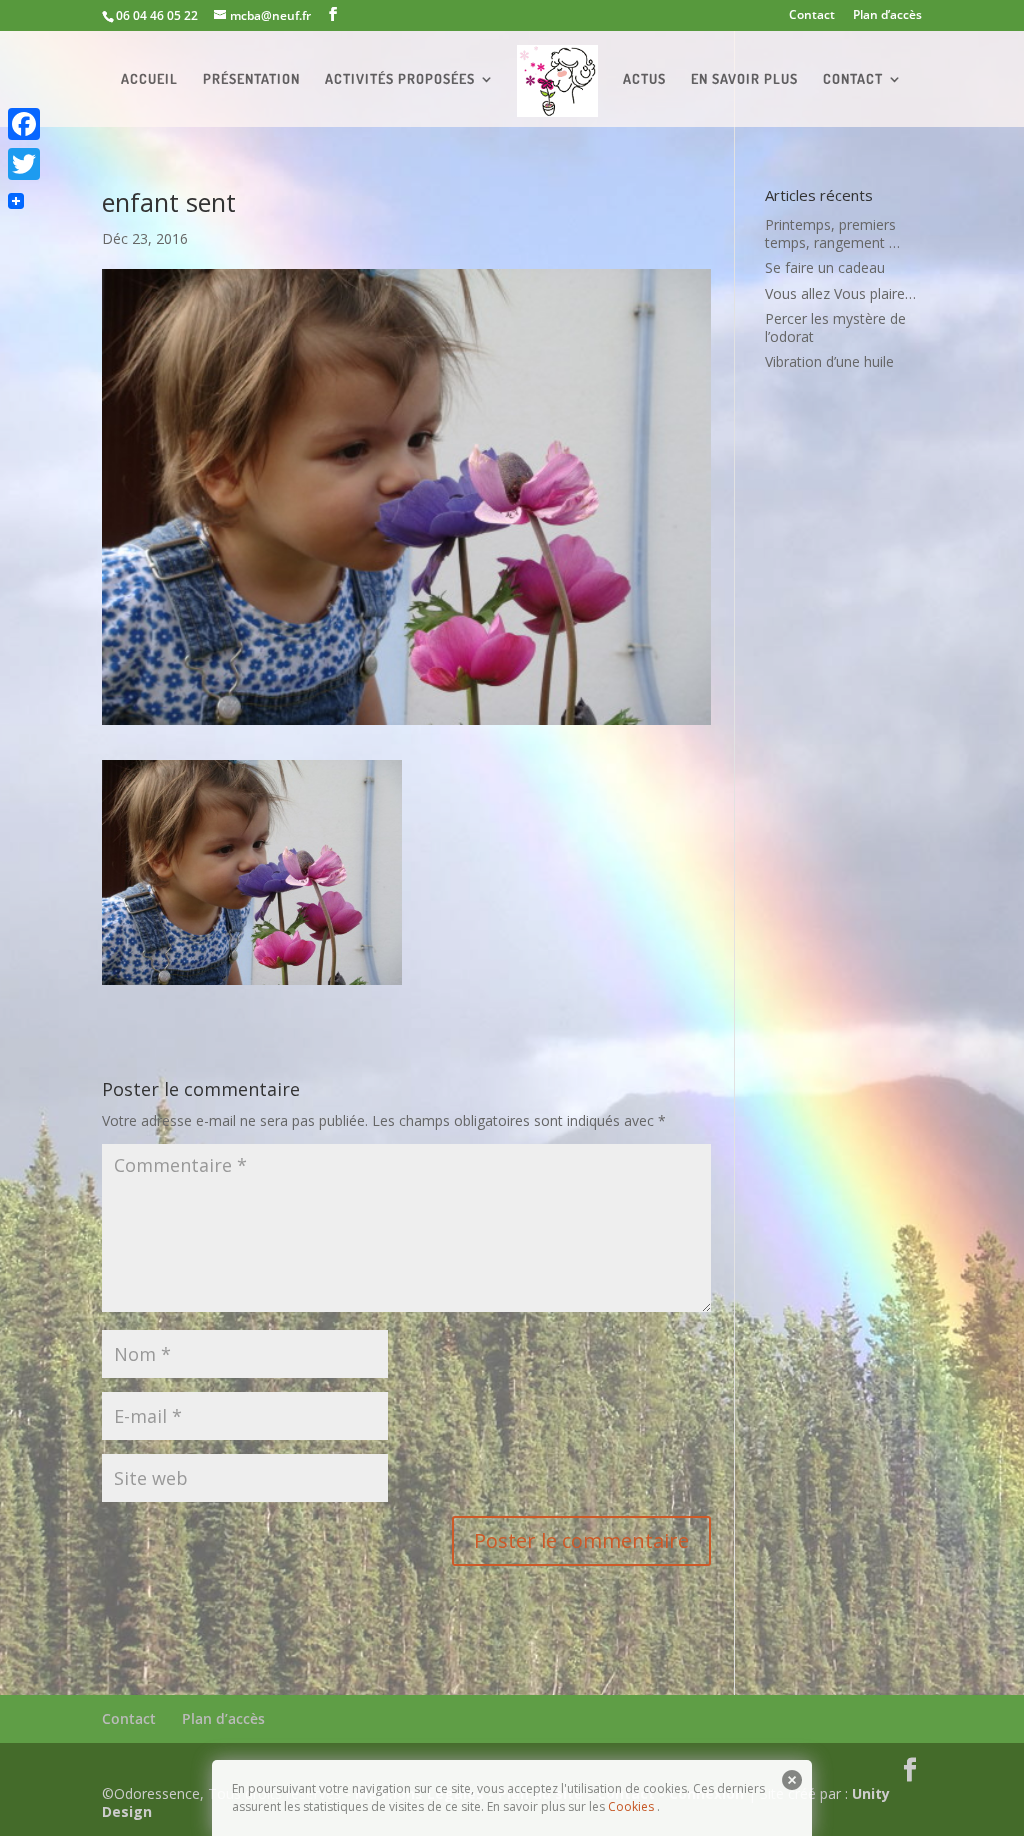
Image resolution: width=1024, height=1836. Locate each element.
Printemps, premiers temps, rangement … (832, 233)
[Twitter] (24, 164)
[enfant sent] (252, 974)
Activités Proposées (400, 79)
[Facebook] (24, 124)
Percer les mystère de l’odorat (835, 327)
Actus (644, 79)
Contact (812, 16)
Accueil (149, 79)
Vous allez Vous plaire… (840, 293)
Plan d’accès (887, 16)
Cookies (631, 1806)
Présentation (251, 79)
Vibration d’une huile (829, 361)
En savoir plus (744, 79)
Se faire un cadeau (825, 267)
